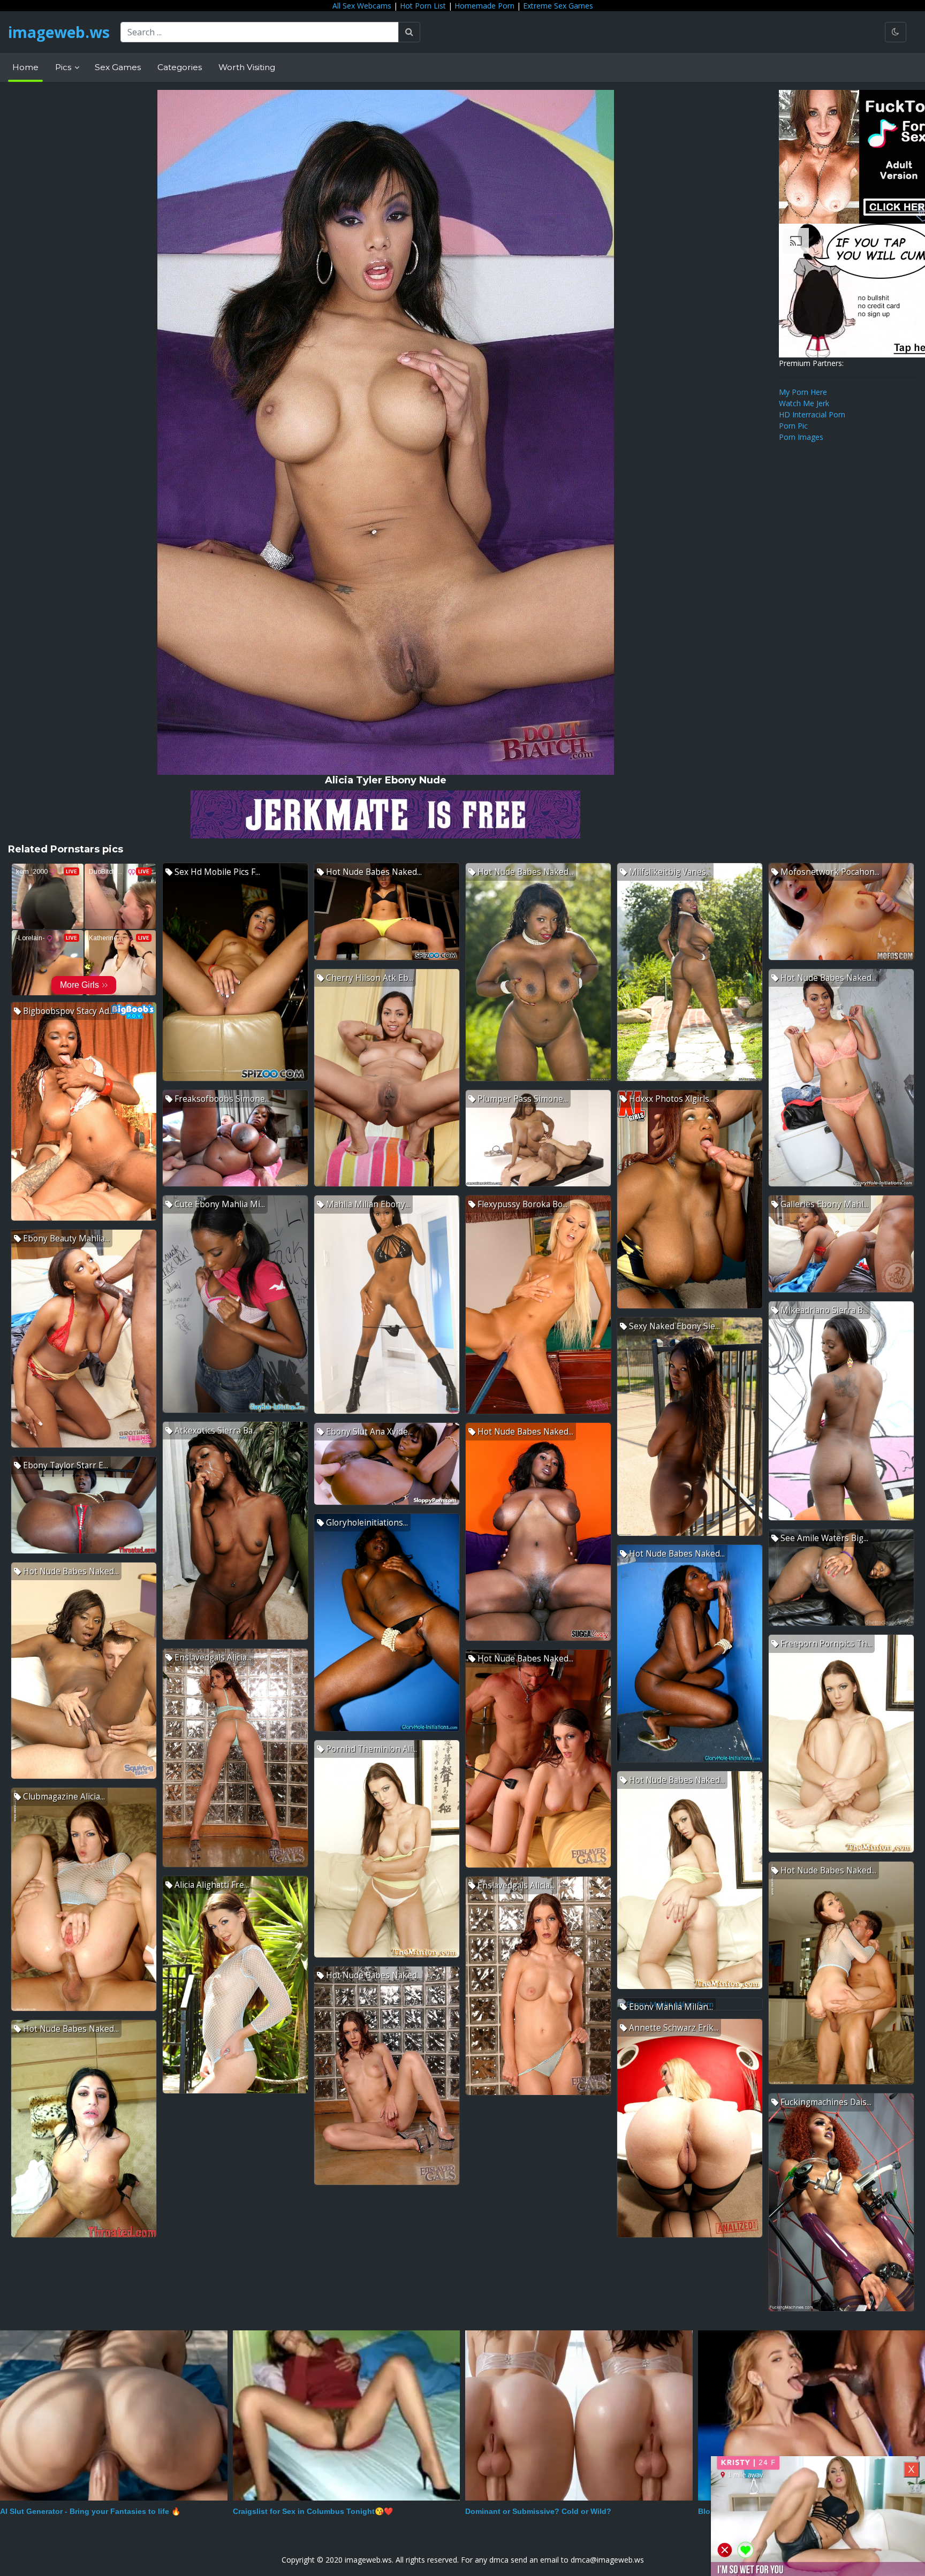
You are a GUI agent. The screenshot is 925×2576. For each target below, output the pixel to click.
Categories (180, 67)
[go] (409, 32)
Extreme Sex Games (558, 6)
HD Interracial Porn (812, 414)
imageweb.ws (59, 32)
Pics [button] (64, 67)
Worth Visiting (247, 67)
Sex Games (118, 67)
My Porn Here (803, 392)
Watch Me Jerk (804, 403)
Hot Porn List (423, 6)
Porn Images (801, 437)
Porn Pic (793, 426)
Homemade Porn (484, 6)
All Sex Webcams (362, 6)
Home (25, 67)
